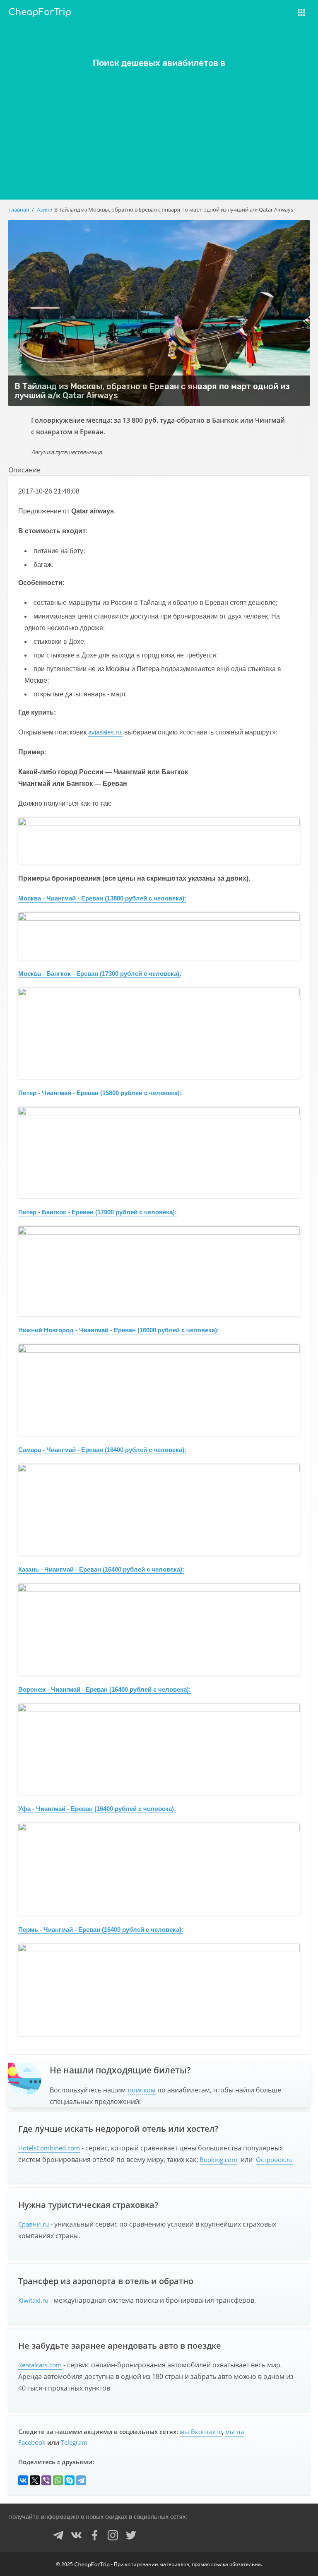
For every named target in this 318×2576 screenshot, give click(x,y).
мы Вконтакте (201, 2432)
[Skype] (70, 2480)
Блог (242, 33)
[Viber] (46, 2480)
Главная (19, 209)
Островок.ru (274, 2160)
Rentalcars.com (40, 2365)
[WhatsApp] (58, 2480)
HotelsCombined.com (49, 2148)
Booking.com (218, 2160)
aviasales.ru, (105, 732)
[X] (35, 2480)
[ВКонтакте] (23, 2480)
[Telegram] (81, 2480)
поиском (142, 2090)
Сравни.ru (34, 2224)
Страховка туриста (266, 18)
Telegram (74, 2442)
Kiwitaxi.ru (33, 2300)
